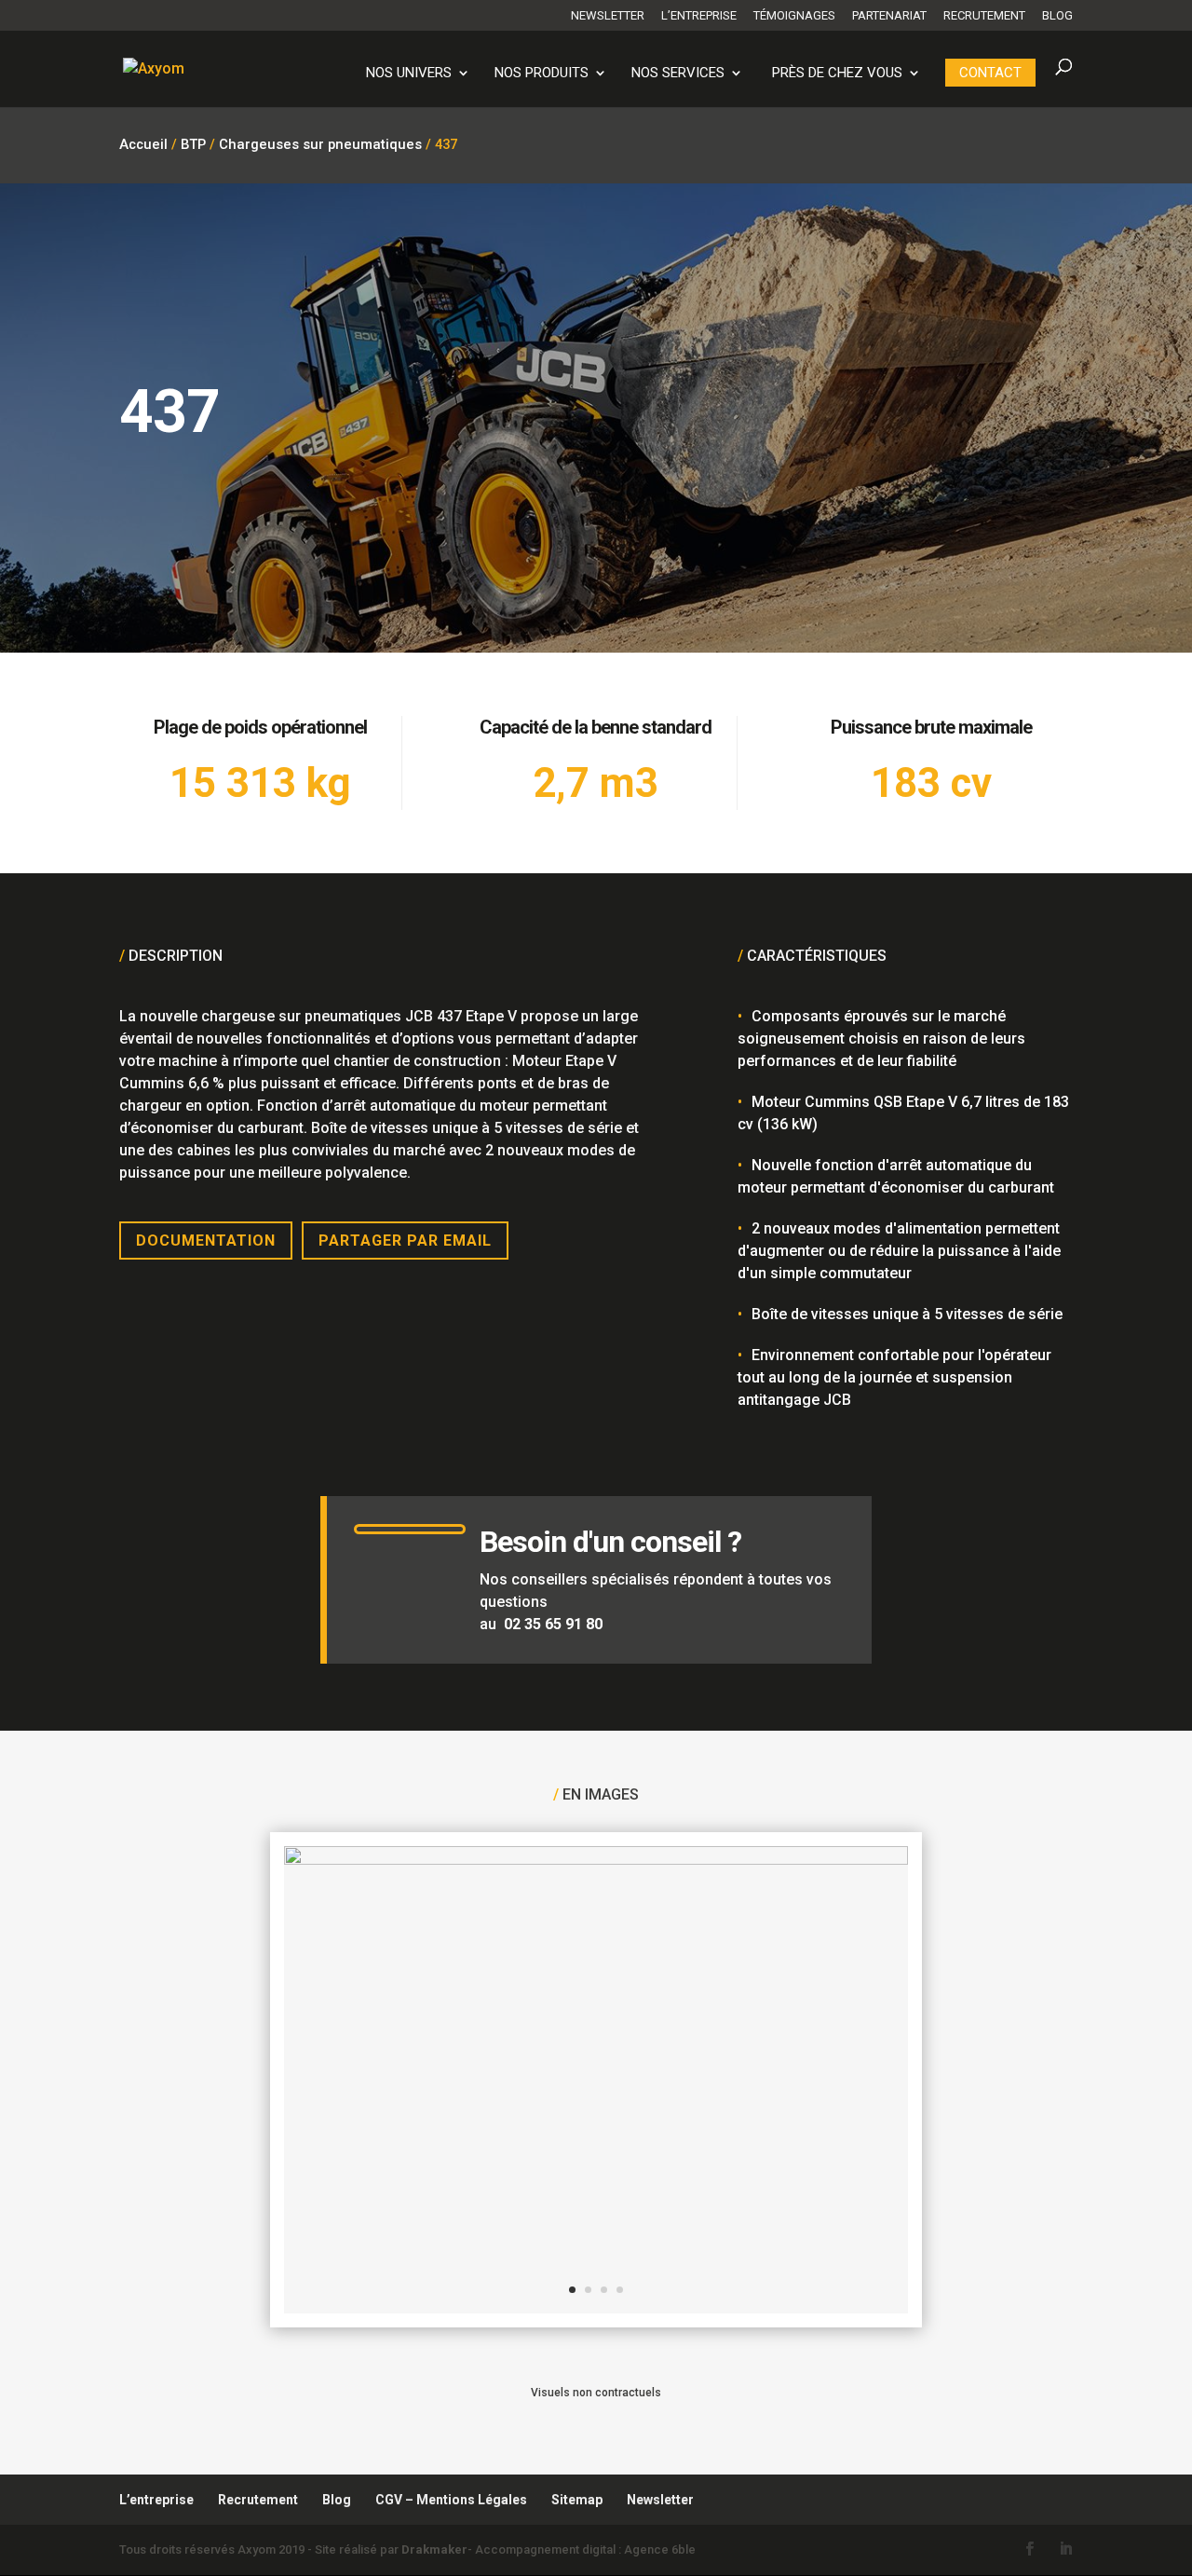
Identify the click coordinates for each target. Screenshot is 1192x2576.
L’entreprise (699, 16)
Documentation (206, 1241)
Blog (1057, 16)
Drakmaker (434, 2549)
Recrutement (984, 16)
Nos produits (542, 74)
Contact (990, 73)
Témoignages (794, 16)
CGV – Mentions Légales (451, 2500)
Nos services (678, 74)
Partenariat (889, 16)
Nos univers (409, 74)
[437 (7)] (596, 1860)
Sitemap (577, 2500)
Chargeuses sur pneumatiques (320, 144)
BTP (193, 144)
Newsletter (608, 16)
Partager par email (405, 1241)
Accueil (143, 144)
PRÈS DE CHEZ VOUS (837, 74)
